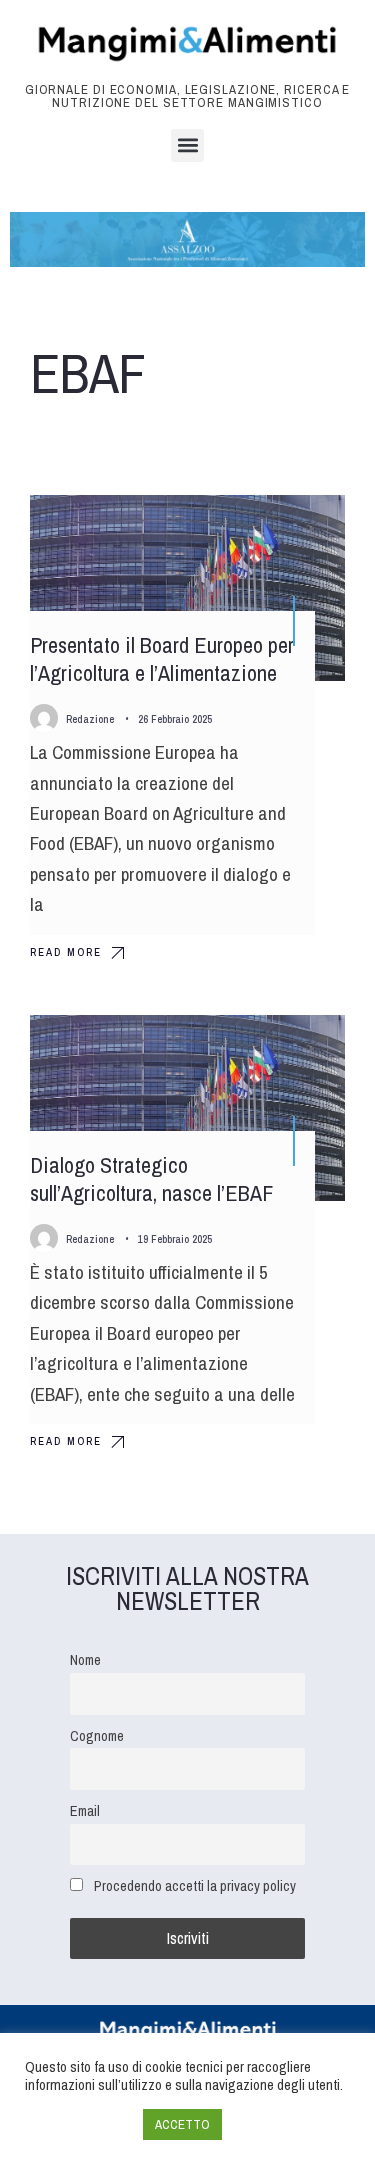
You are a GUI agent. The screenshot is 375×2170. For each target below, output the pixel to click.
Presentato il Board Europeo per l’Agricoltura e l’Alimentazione (162, 659)
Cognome (97, 1735)
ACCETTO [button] (182, 2124)
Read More (66, 952)
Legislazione (285, 528)
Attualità (295, 1048)
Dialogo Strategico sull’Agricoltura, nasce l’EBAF (151, 1179)
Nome (85, 1659)
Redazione (90, 719)
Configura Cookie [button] (79, 2125)
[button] (187, 145)
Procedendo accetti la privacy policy (195, 1885)
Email (85, 1810)
